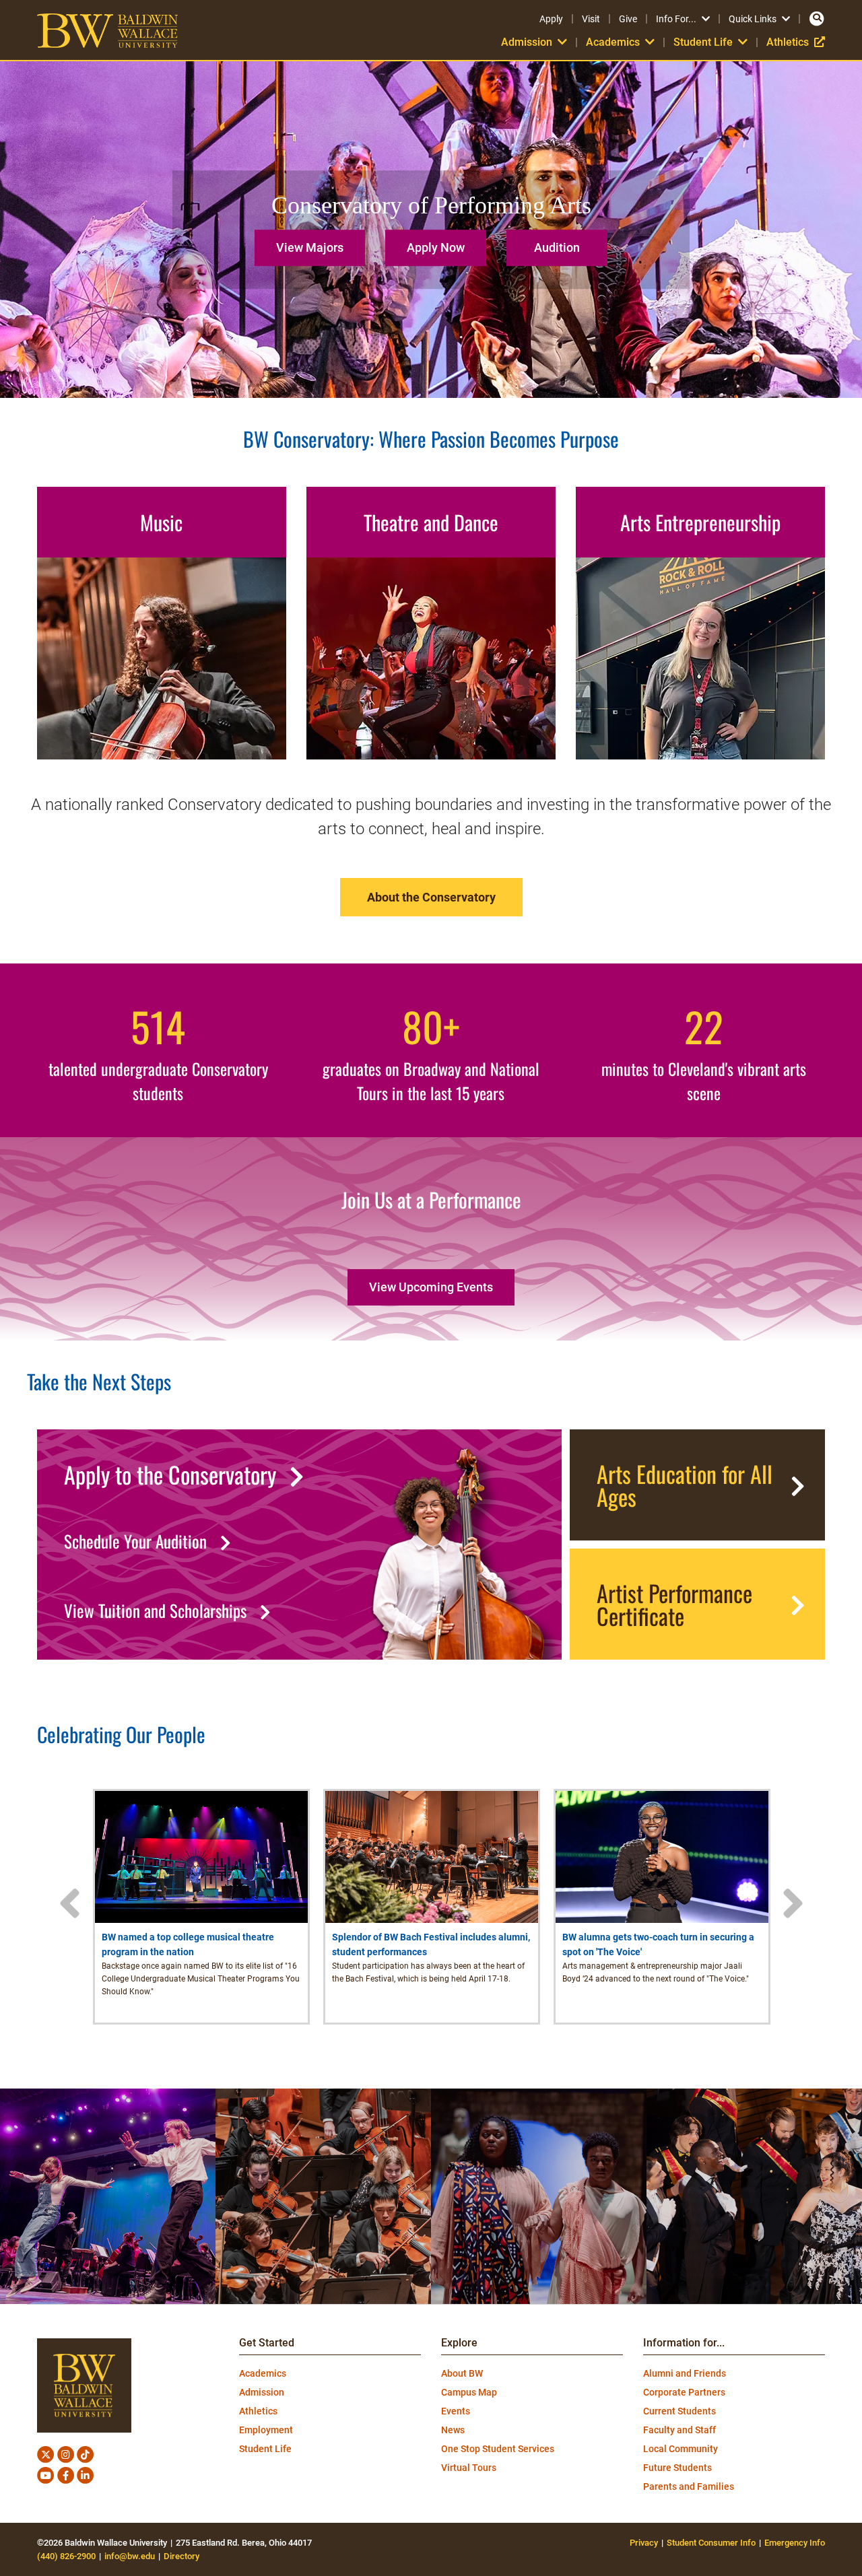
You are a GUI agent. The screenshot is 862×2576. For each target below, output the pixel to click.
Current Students (679, 2411)
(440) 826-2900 (66, 2556)
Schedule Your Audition (135, 1541)
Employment (266, 2430)
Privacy (644, 2543)
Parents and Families (689, 2486)
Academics (263, 2373)
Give (628, 19)
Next (793, 1903)
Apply (551, 19)
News (453, 2430)
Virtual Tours (469, 2468)
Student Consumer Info (711, 2543)
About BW (462, 2373)
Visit (591, 19)
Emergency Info (795, 2543)
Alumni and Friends (685, 2373)
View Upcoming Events (431, 1287)
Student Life (265, 2449)
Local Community (681, 2449)
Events (456, 2411)
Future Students (677, 2468)
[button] (313, 243)
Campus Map (469, 2392)
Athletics (796, 42)
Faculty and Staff (679, 2430)
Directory (181, 2556)
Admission (262, 2392)
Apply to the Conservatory (170, 1475)
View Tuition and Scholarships (155, 1611)
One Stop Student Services (498, 2449)
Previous (69, 1903)
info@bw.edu (130, 2556)
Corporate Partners (684, 2392)
